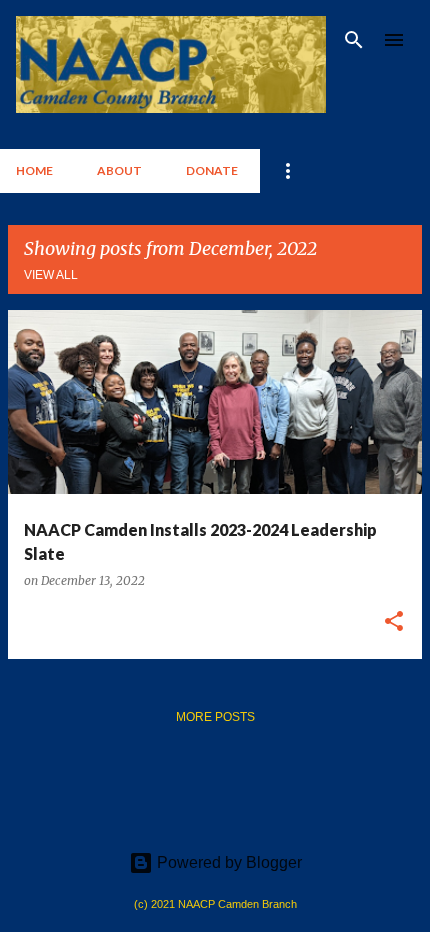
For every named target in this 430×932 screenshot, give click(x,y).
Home (34, 170)
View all (51, 275)
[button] (394, 622)
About (119, 170)
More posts (215, 717)
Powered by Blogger (227, 862)
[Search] (354, 40)
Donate (212, 170)
